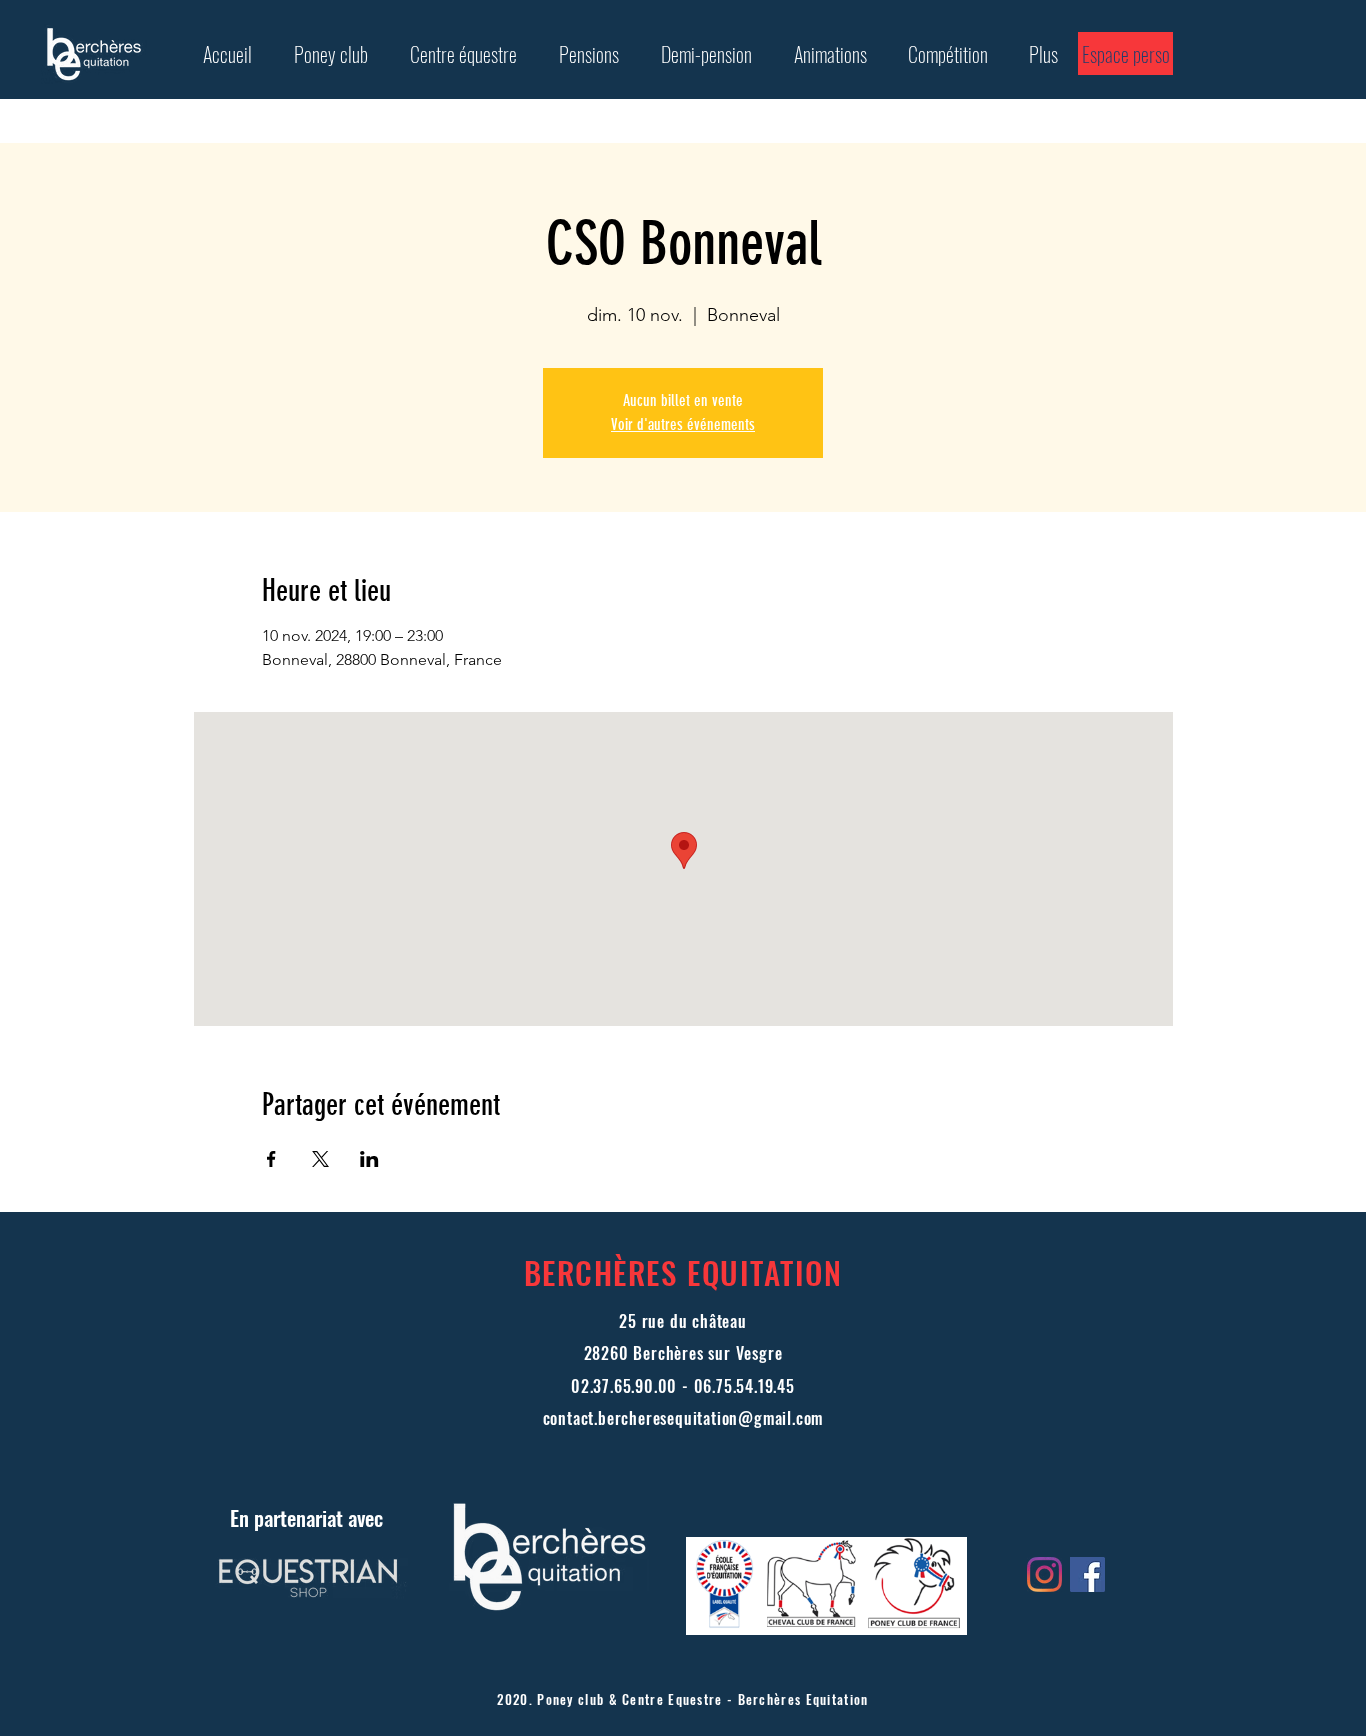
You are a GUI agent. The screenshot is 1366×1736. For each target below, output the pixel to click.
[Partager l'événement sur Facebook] (271, 1159)
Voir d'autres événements (683, 424)
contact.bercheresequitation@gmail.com (683, 1418)
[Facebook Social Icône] (1087, 1574)
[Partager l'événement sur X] (320, 1159)
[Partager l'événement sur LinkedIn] (369, 1159)
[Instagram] (1044, 1574)
